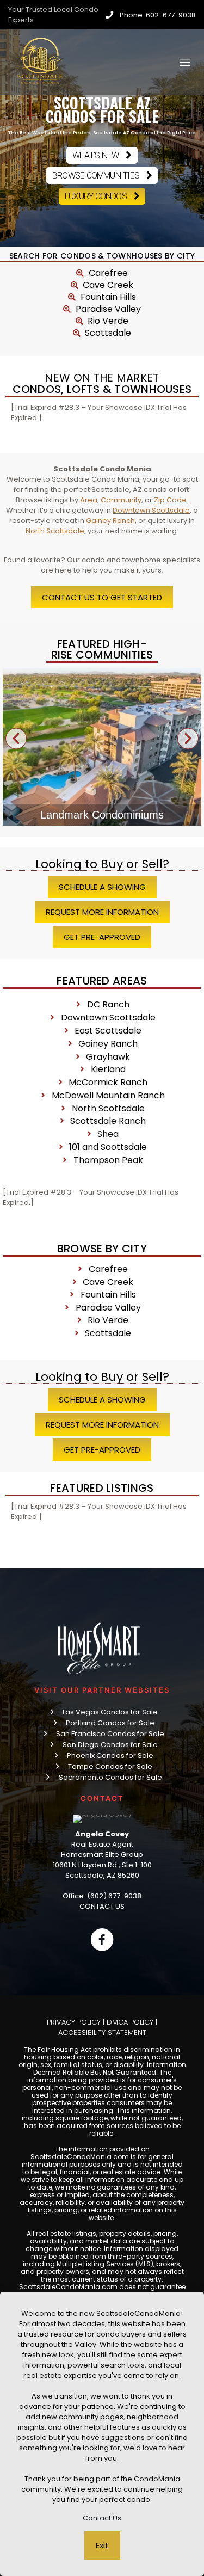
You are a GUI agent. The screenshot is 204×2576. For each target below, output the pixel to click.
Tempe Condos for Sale (110, 1766)
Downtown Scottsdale (151, 510)
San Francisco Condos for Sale (110, 1734)
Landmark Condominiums (102, 815)
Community (121, 500)
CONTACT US (102, 1906)
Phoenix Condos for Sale (110, 1756)
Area (89, 500)
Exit (102, 2545)
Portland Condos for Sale (110, 1723)
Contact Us (102, 2518)
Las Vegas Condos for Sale (110, 1712)
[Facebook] (102, 1940)
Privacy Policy (74, 2022)
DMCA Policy (130, 2022)
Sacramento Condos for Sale (110, 1777)
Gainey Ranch (110, 521)
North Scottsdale (55, 531)
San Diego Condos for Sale (110, 1745)
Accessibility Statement (102, 2033)
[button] (16, 739)
